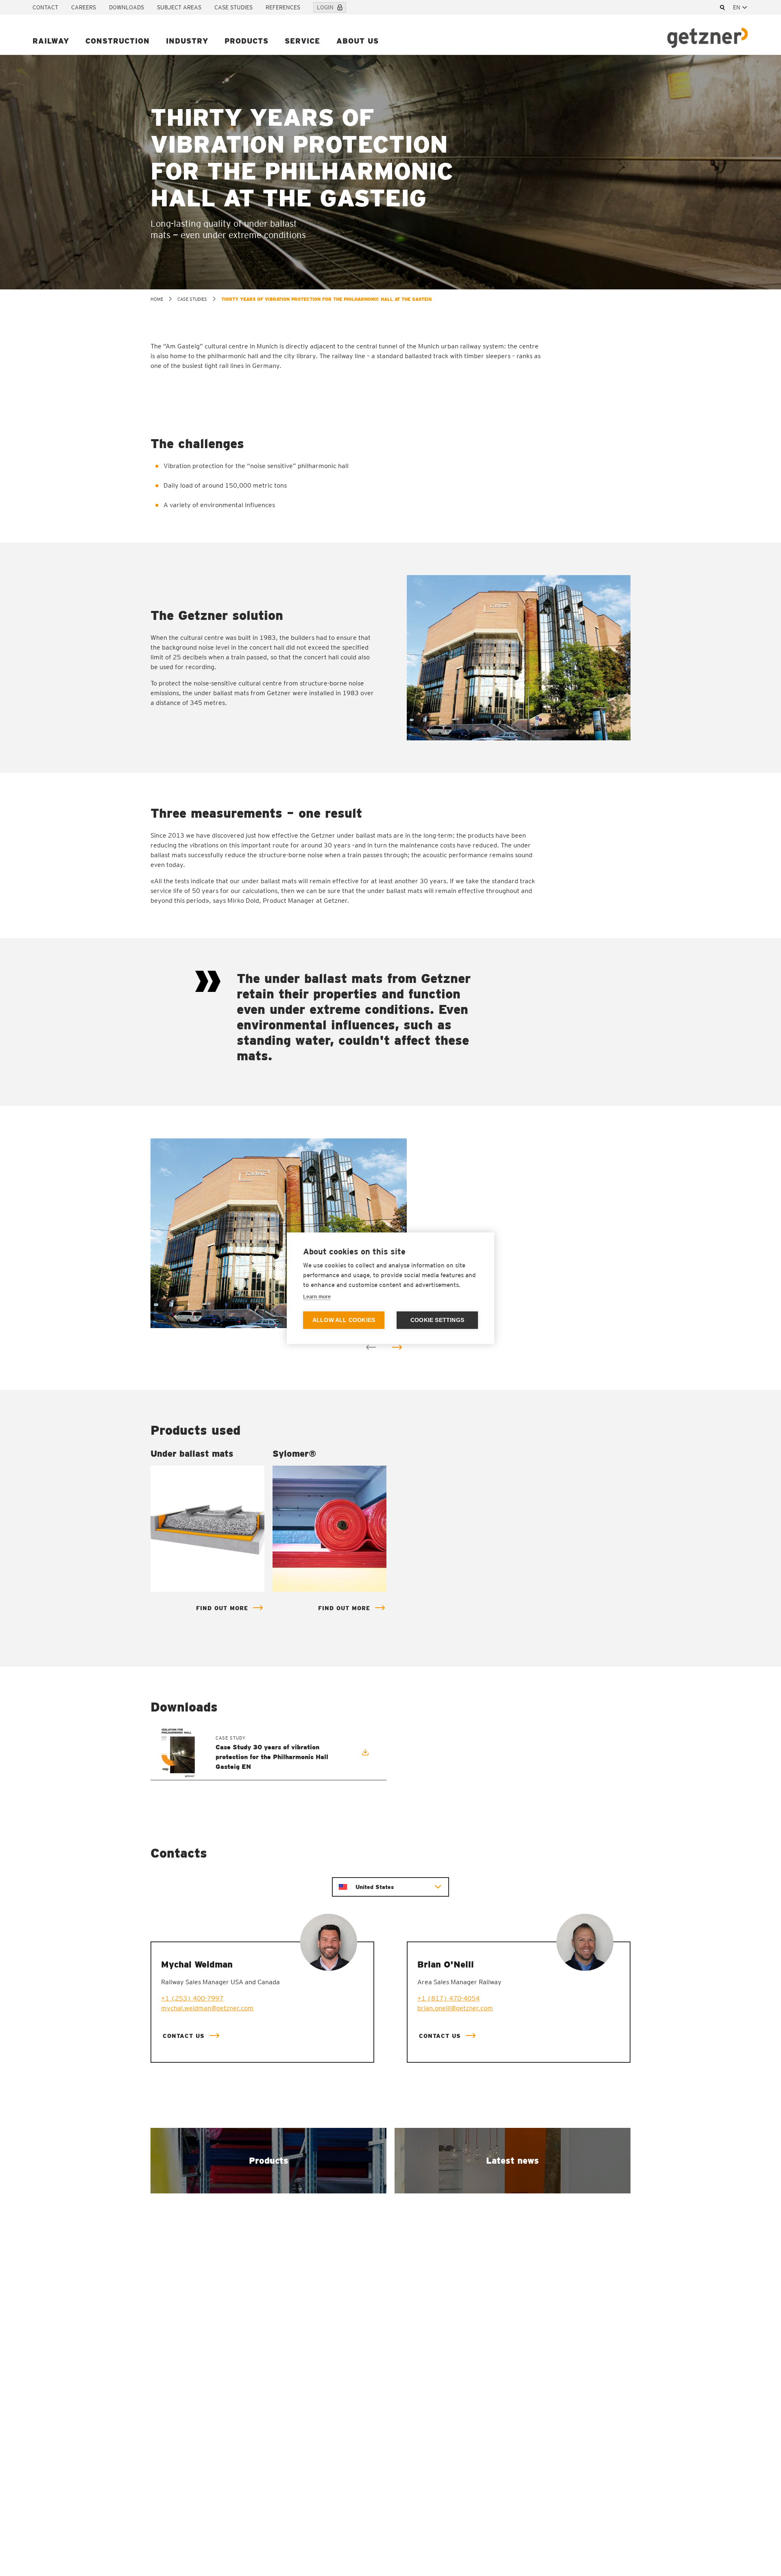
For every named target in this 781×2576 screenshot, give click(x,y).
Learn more (317, 1297)
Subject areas (179, 7)
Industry (187, 41)
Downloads (127, 7)
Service (302, 41)
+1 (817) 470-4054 (448, 1998)
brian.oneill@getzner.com (455, 2008)
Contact (45, 7)
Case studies (233, 7)
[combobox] (741, 7)
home (157, 299)
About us (358, 41)
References (283, 7)
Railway (51, 41)
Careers (84, 7)
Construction (118, 41)
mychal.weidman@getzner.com (207, 2008)
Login (325, 7)
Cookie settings (437, 1320)
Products (247, 41)
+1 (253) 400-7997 (192, 1998)
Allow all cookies (344, 1320)
